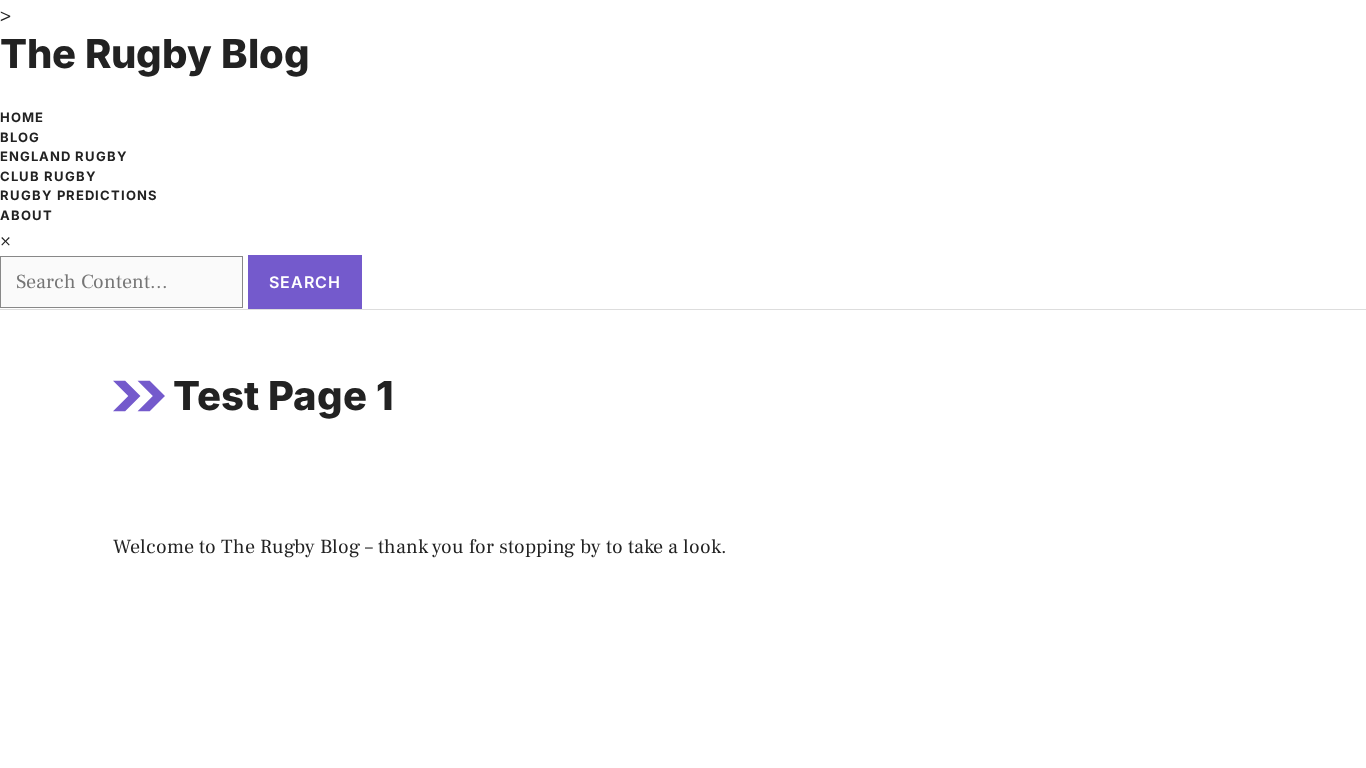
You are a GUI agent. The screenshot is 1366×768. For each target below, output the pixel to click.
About (26, 215)
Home (22, 117)
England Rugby (64, 156)
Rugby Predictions (79, 195)
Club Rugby (48, 176)
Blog (20, 137)
